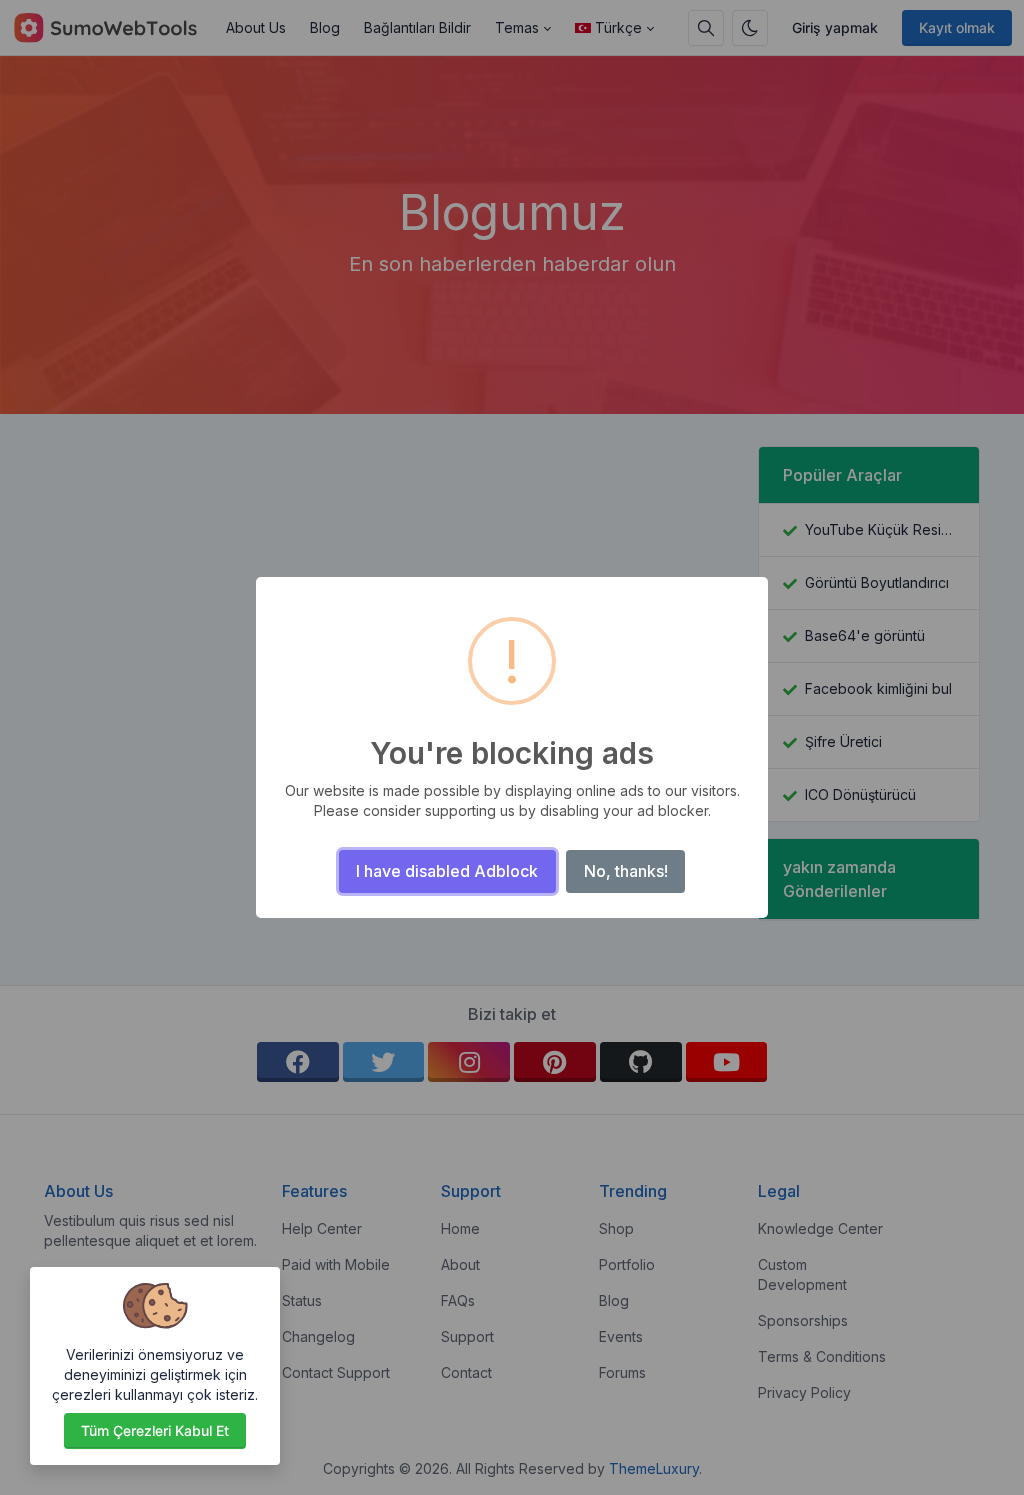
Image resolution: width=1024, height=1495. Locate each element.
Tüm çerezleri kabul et (155, 1430)
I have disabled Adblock (447, 871)
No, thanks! (626, 871)
